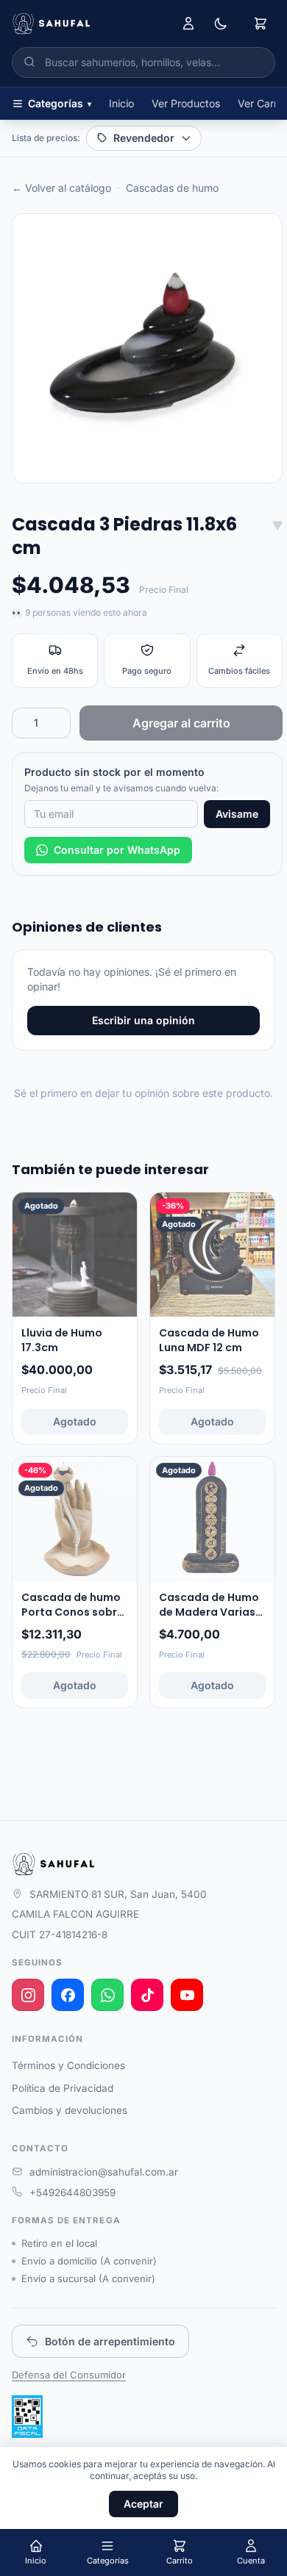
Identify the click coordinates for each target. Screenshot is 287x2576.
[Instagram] (28, 1995)
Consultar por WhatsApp (117, 850)
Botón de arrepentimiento (110, 2341)
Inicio (121, 103)
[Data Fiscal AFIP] (27, 2417)
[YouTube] (187, 1995)
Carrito (180, 2561)
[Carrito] (261, 24)
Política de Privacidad (63, 2088)
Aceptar (143, 2504)
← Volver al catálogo (61, 188)
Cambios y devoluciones (70, 2110)
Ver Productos (186, 103)
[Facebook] (68, 1995)
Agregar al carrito (181, 723)
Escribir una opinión (143, 1020)
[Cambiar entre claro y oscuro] (221, 24)
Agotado (75, 1421)
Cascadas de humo (172, 188)
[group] (147, 348)
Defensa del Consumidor (69, 2375)
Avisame (237, 814)
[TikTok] (147, 1995)
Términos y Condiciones (68, 2065)
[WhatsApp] (107, 1995)
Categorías (60, 103)
